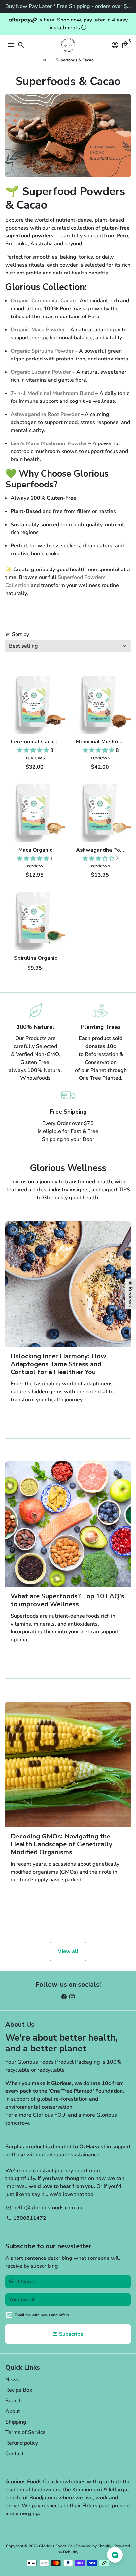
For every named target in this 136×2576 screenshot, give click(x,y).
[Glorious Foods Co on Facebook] (64, 1997)
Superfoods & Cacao (75, 60)
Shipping (16, 2422)
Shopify (104, 2546)
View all (68, 1951)
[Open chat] (115, 2555)
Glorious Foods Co (56, 2546)
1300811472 (26, 2218)
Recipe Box (19, 2390)
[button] (34, 750)
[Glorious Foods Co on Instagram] (72, 1997)
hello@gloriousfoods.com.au (44, 2208)
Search (14, 2401)
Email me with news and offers (42, 2315)
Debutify (71, 2552)
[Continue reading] (68, 1284)
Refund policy (22, 2443)
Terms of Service (25, 2432)
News (12, 2380)
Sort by (17, 634)
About (13, 2411)
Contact (15, 2454)
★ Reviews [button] (130, 1294)
